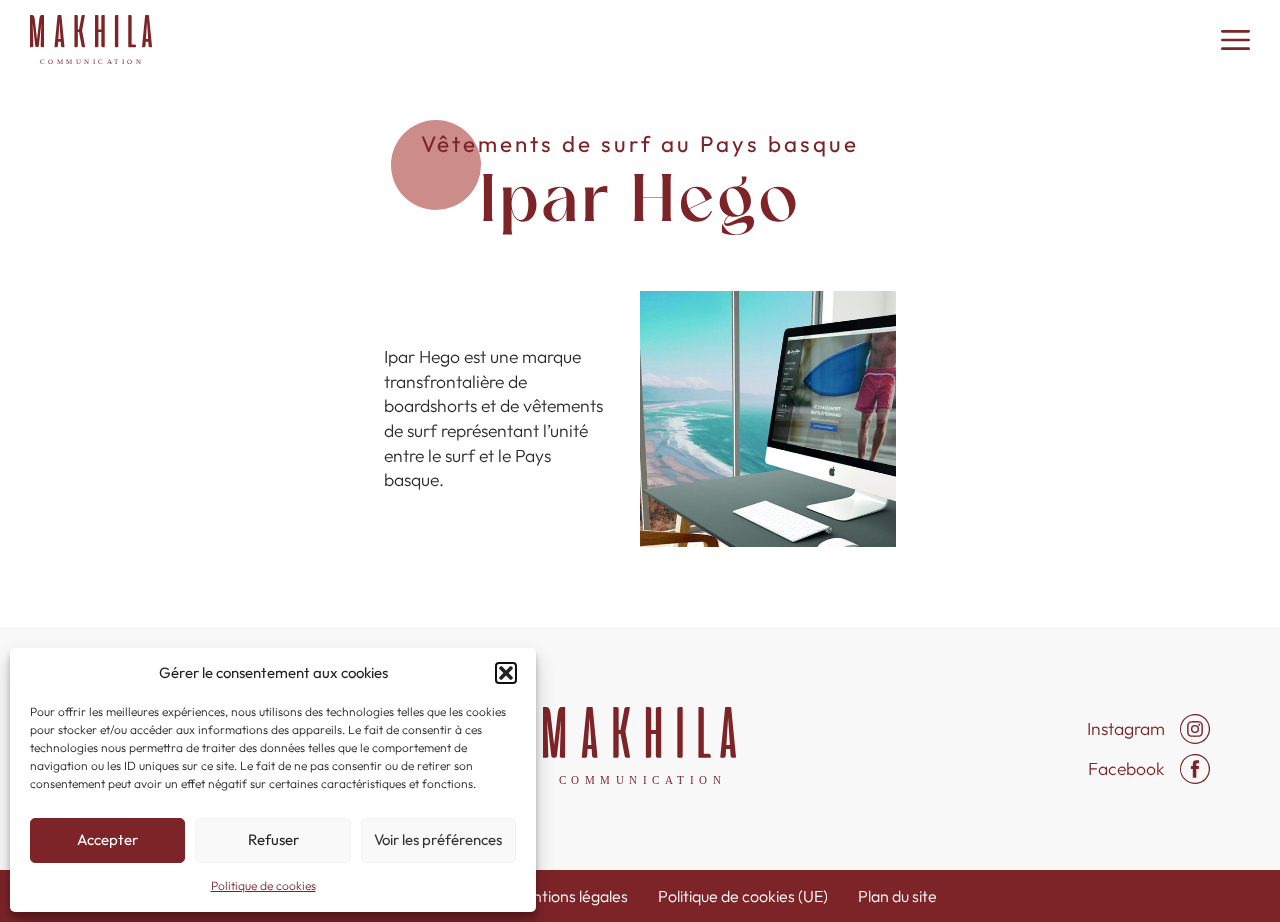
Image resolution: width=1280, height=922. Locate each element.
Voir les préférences (438, 839)
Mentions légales (569, 896)
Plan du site (897, 896)
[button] (506, 673)
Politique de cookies (263, 885)
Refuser (273, 839)
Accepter (107, 839)
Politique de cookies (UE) (743, 896)
